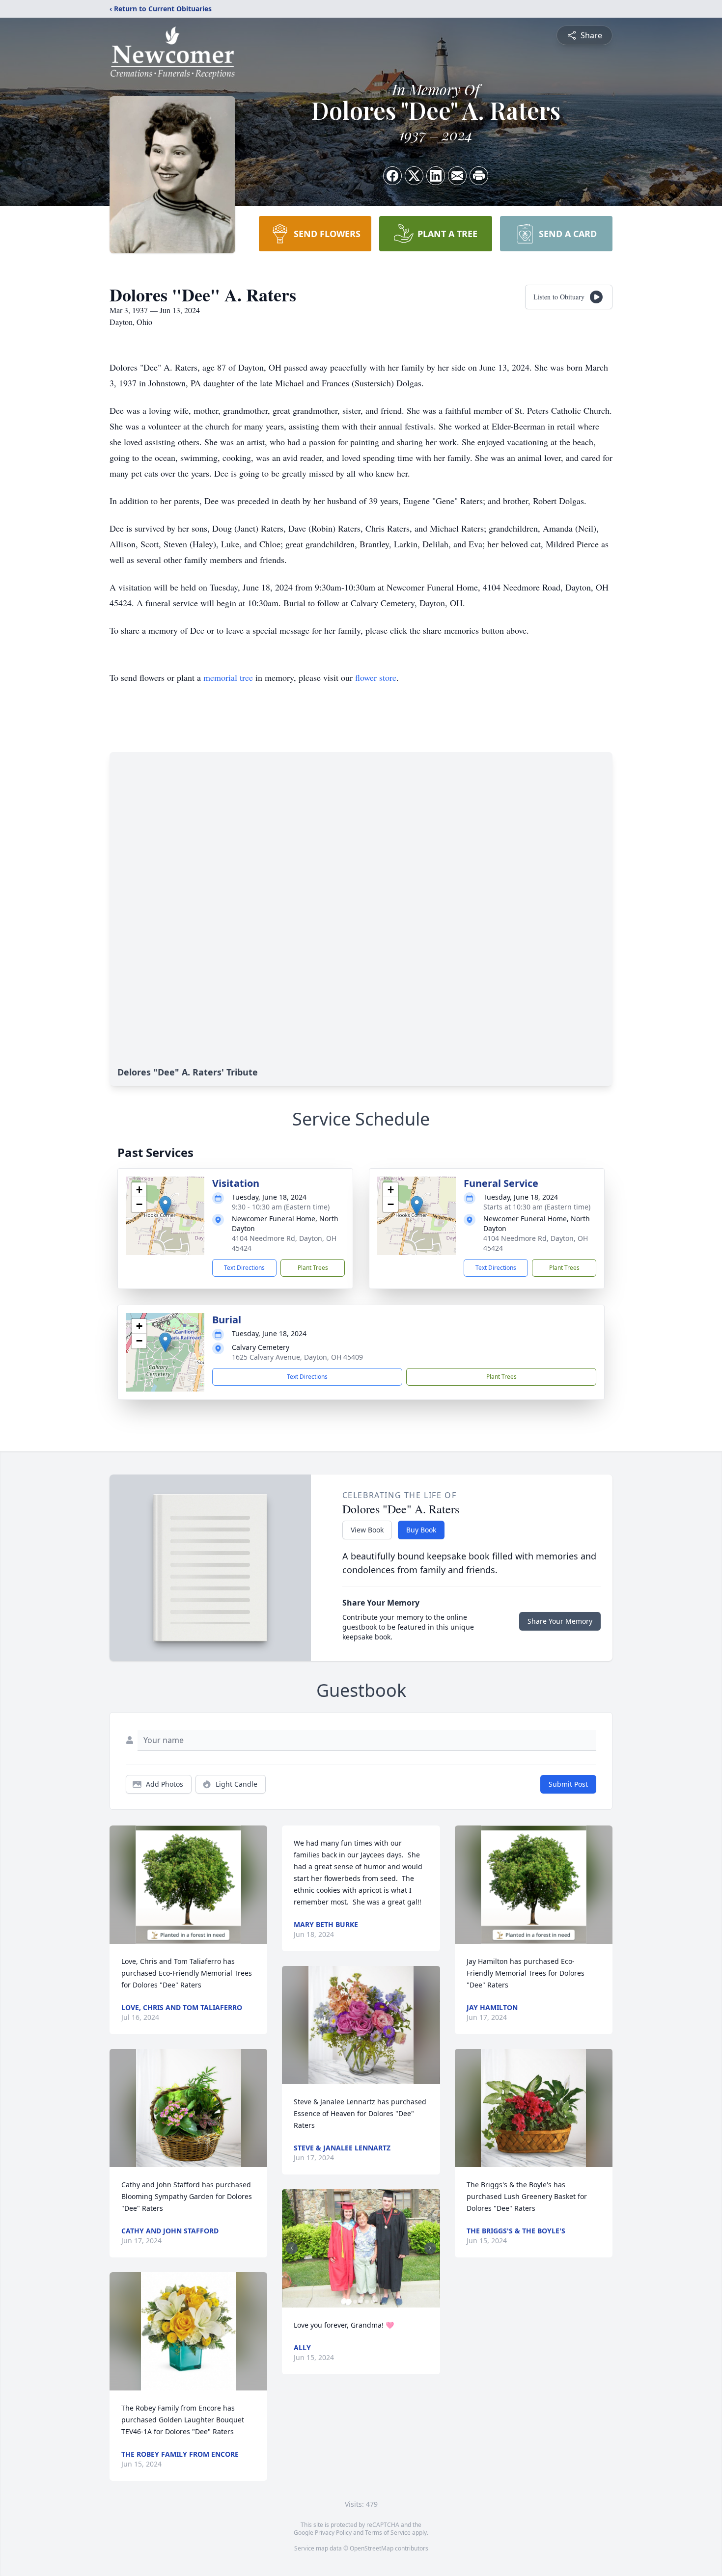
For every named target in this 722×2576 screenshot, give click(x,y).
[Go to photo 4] (367, 2302)
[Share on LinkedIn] (436, 176)
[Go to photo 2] (355, 2302)
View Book (367, 1530)
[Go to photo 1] (349, 2302)
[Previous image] (292, 2248)
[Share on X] (414, 176)
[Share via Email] (457, 176)
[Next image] (430, 2248)
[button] (165, 1206)
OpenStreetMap (372, 2548)
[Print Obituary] (479, 176)
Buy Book (421, 1530)
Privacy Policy (333, 2533)
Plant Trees (313, 1268)
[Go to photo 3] (361, 2302)
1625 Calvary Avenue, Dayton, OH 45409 (297, 1357)
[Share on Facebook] (392, 176)
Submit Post (568, 1784)
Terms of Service (388, 2533)
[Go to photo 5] (373, 2302)
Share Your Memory (560, 1621)
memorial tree (228, 677)
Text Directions (244, 1268)
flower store (376, 677)
